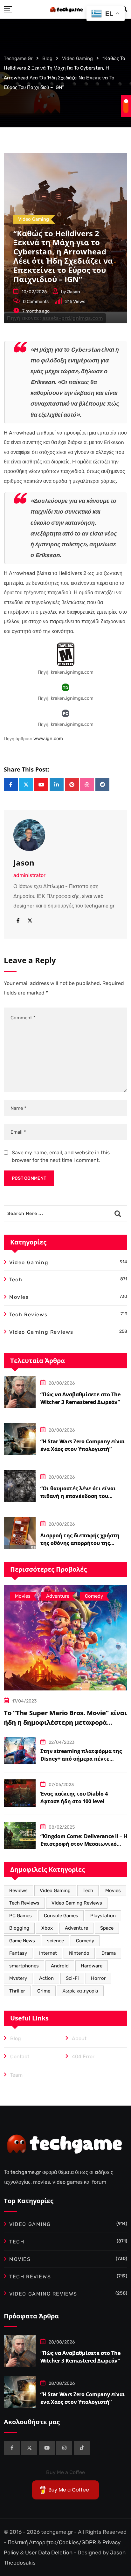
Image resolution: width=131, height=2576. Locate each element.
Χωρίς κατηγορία (80, 1991)
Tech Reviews (24, 1903)
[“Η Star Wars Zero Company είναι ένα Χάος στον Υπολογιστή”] (20, 1439)
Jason (74, 292)
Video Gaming (55, 1891)
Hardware (92, 1966)
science (55, 1941)
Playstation (103, 1916)
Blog (16, 2038)
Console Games (61, 1916)
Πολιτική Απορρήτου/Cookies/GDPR (52, 2542)
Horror (98, 1978)
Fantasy (18, 1953)
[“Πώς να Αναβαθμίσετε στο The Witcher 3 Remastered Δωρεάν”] (20, 1392)
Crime (44, 1991)
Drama (109, 1953)
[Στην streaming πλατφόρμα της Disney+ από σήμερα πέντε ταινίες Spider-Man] (20, 1750)
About (79, 2038)
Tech (88, 1891)
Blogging (19, 1928)
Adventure (76, 1928)
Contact (20, 2057)
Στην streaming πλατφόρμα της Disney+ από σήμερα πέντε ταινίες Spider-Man (81, 1759)
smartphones (24, 1966)
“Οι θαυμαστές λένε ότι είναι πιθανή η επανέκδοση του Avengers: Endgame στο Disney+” (82, 1496)
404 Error (83, 2057)
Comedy (85, 1941)
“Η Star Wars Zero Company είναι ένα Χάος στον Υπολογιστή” (83, 2398)
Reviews (18, 1891)
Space (107, 1928)
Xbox (47, 1928)
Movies (113, 1891)
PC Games (21, 1916)
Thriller (17, 1991)
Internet (48, 1953)
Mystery (18, 1978)
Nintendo (79, 1953)
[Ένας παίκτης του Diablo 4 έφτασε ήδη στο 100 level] (20, 1793)
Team (16, 2075)
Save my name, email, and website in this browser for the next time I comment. (61, 1156)
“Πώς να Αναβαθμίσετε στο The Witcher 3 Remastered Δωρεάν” (80, 2357)
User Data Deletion (49, 2552)
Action (46, 1978)
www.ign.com (48, 739)
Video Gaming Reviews (77, 1903)
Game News (22, 1941)
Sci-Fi (72, 1978)
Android (60, 1966)
